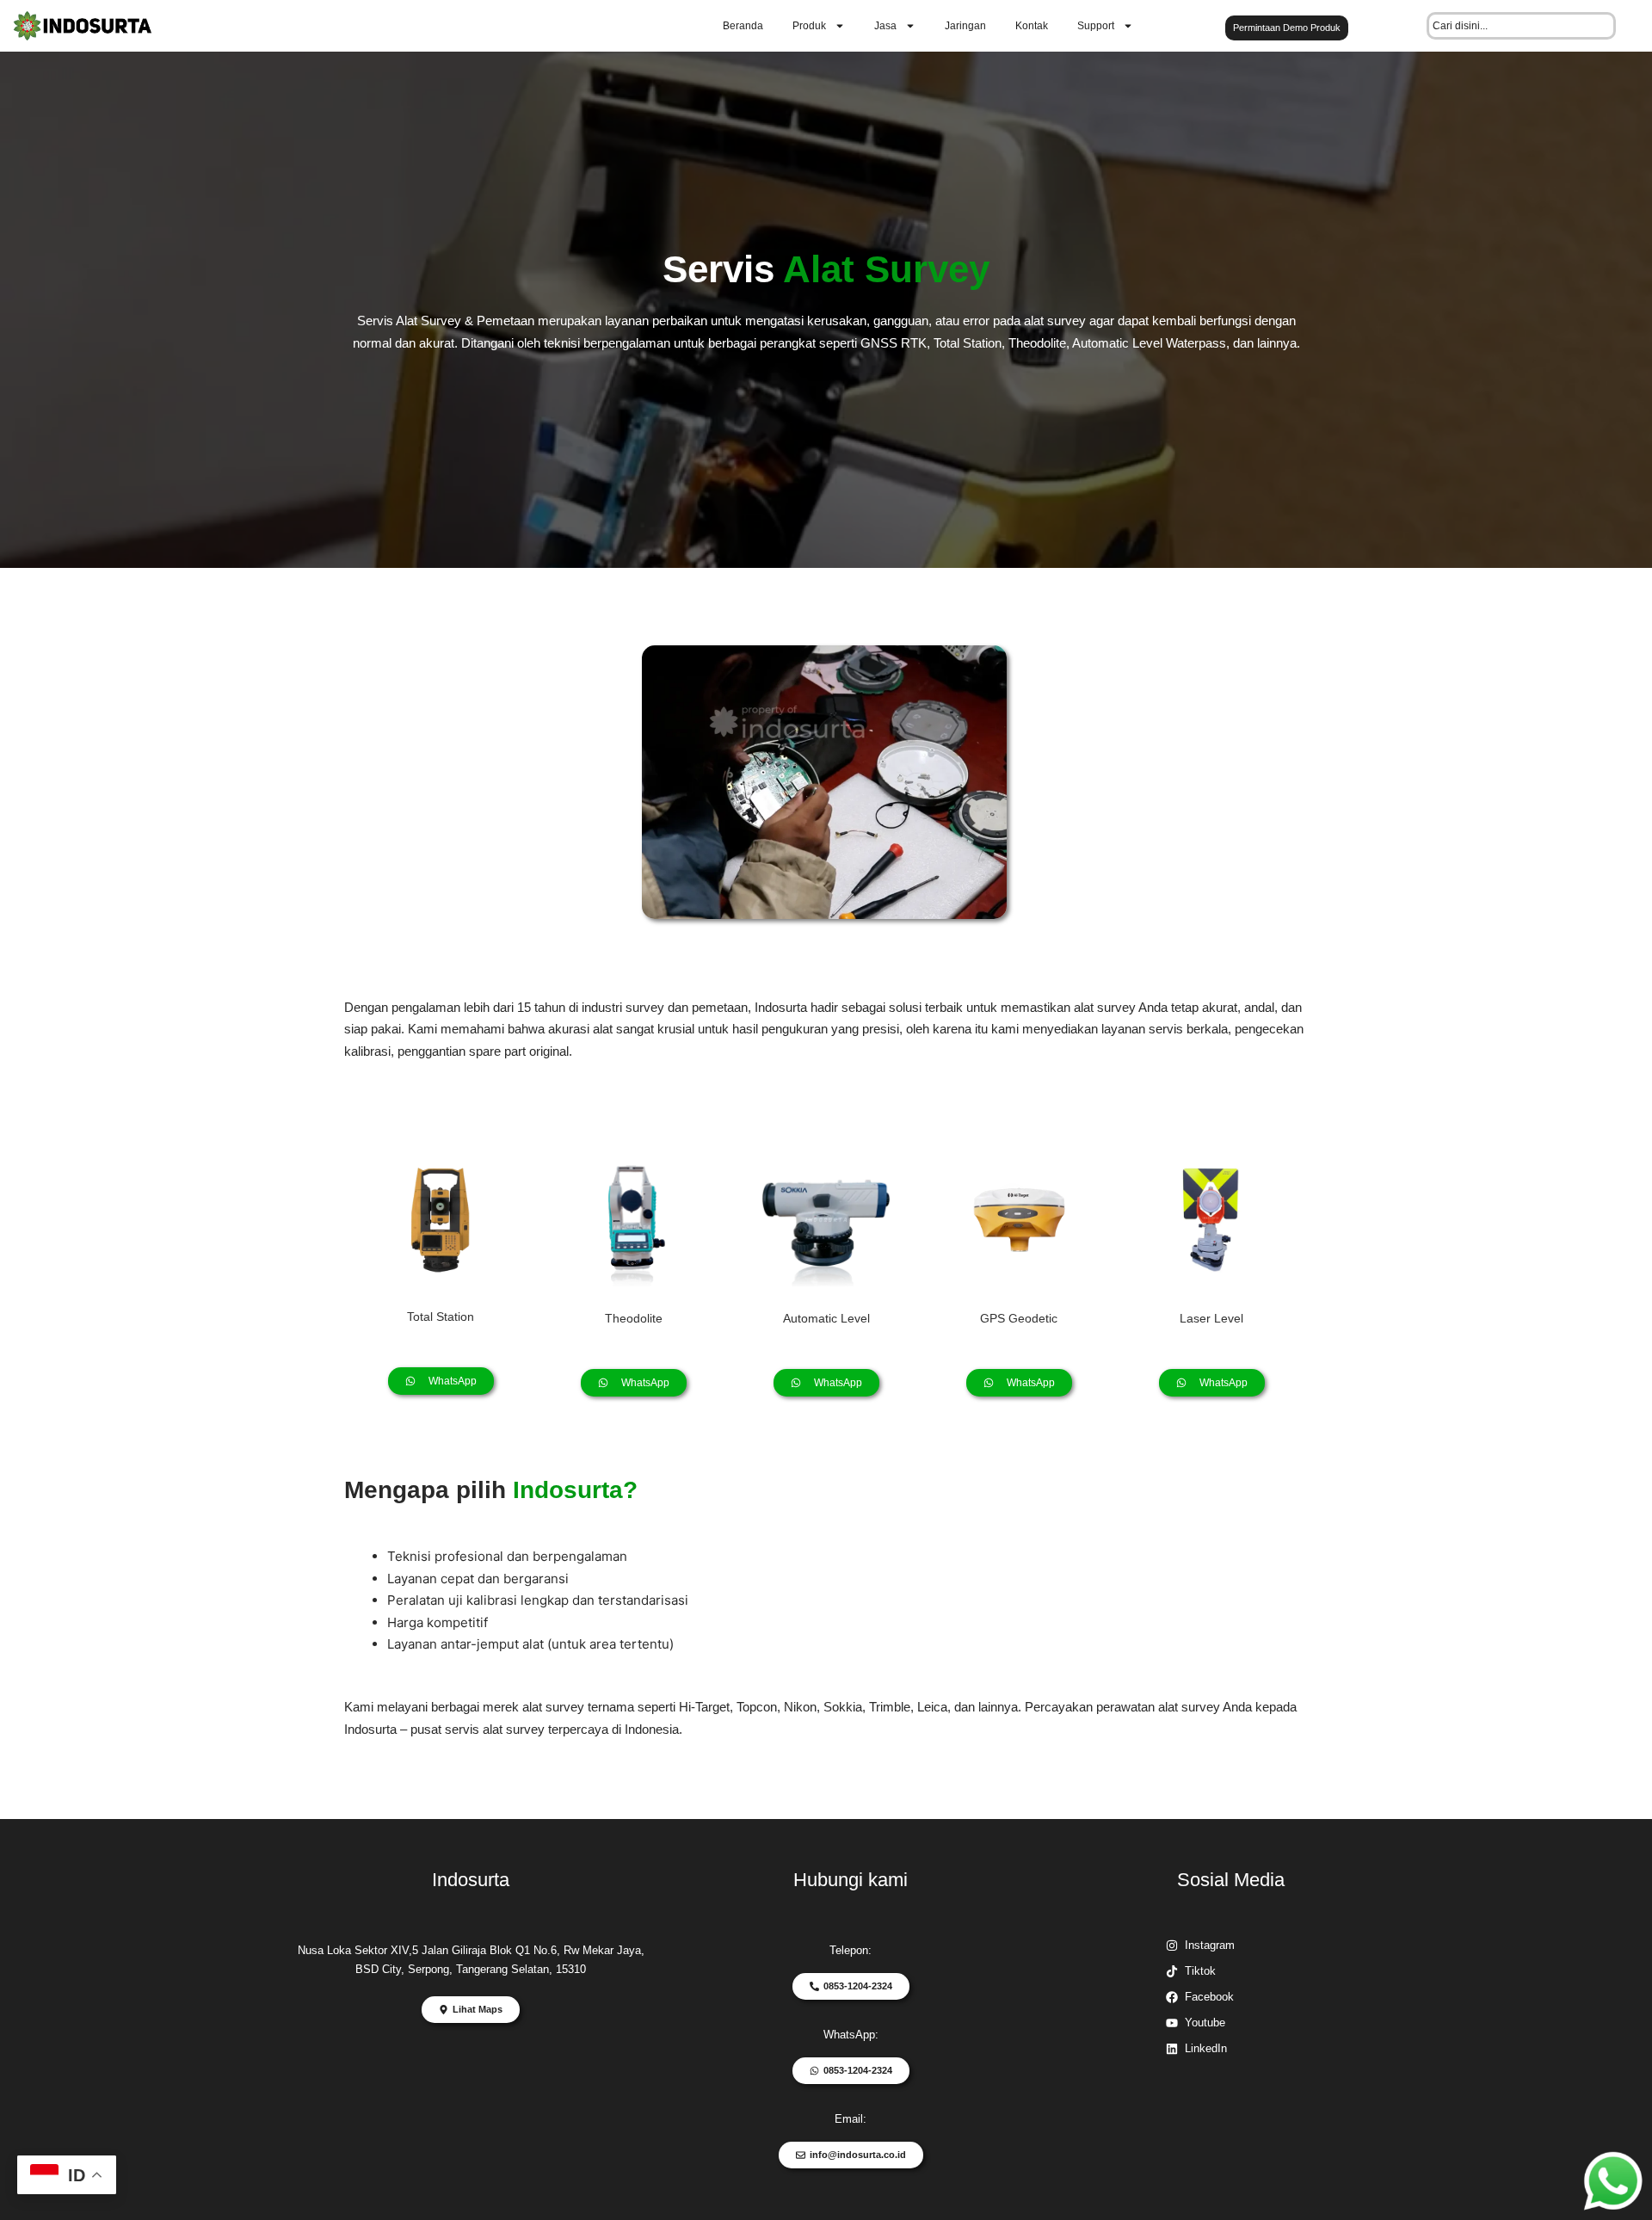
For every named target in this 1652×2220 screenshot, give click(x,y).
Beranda (743, 26)
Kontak (1032, 26)
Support (1096, 26)
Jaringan (965, 26)
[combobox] (1521, 26)
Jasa (885, 26)
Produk (809, 26)
